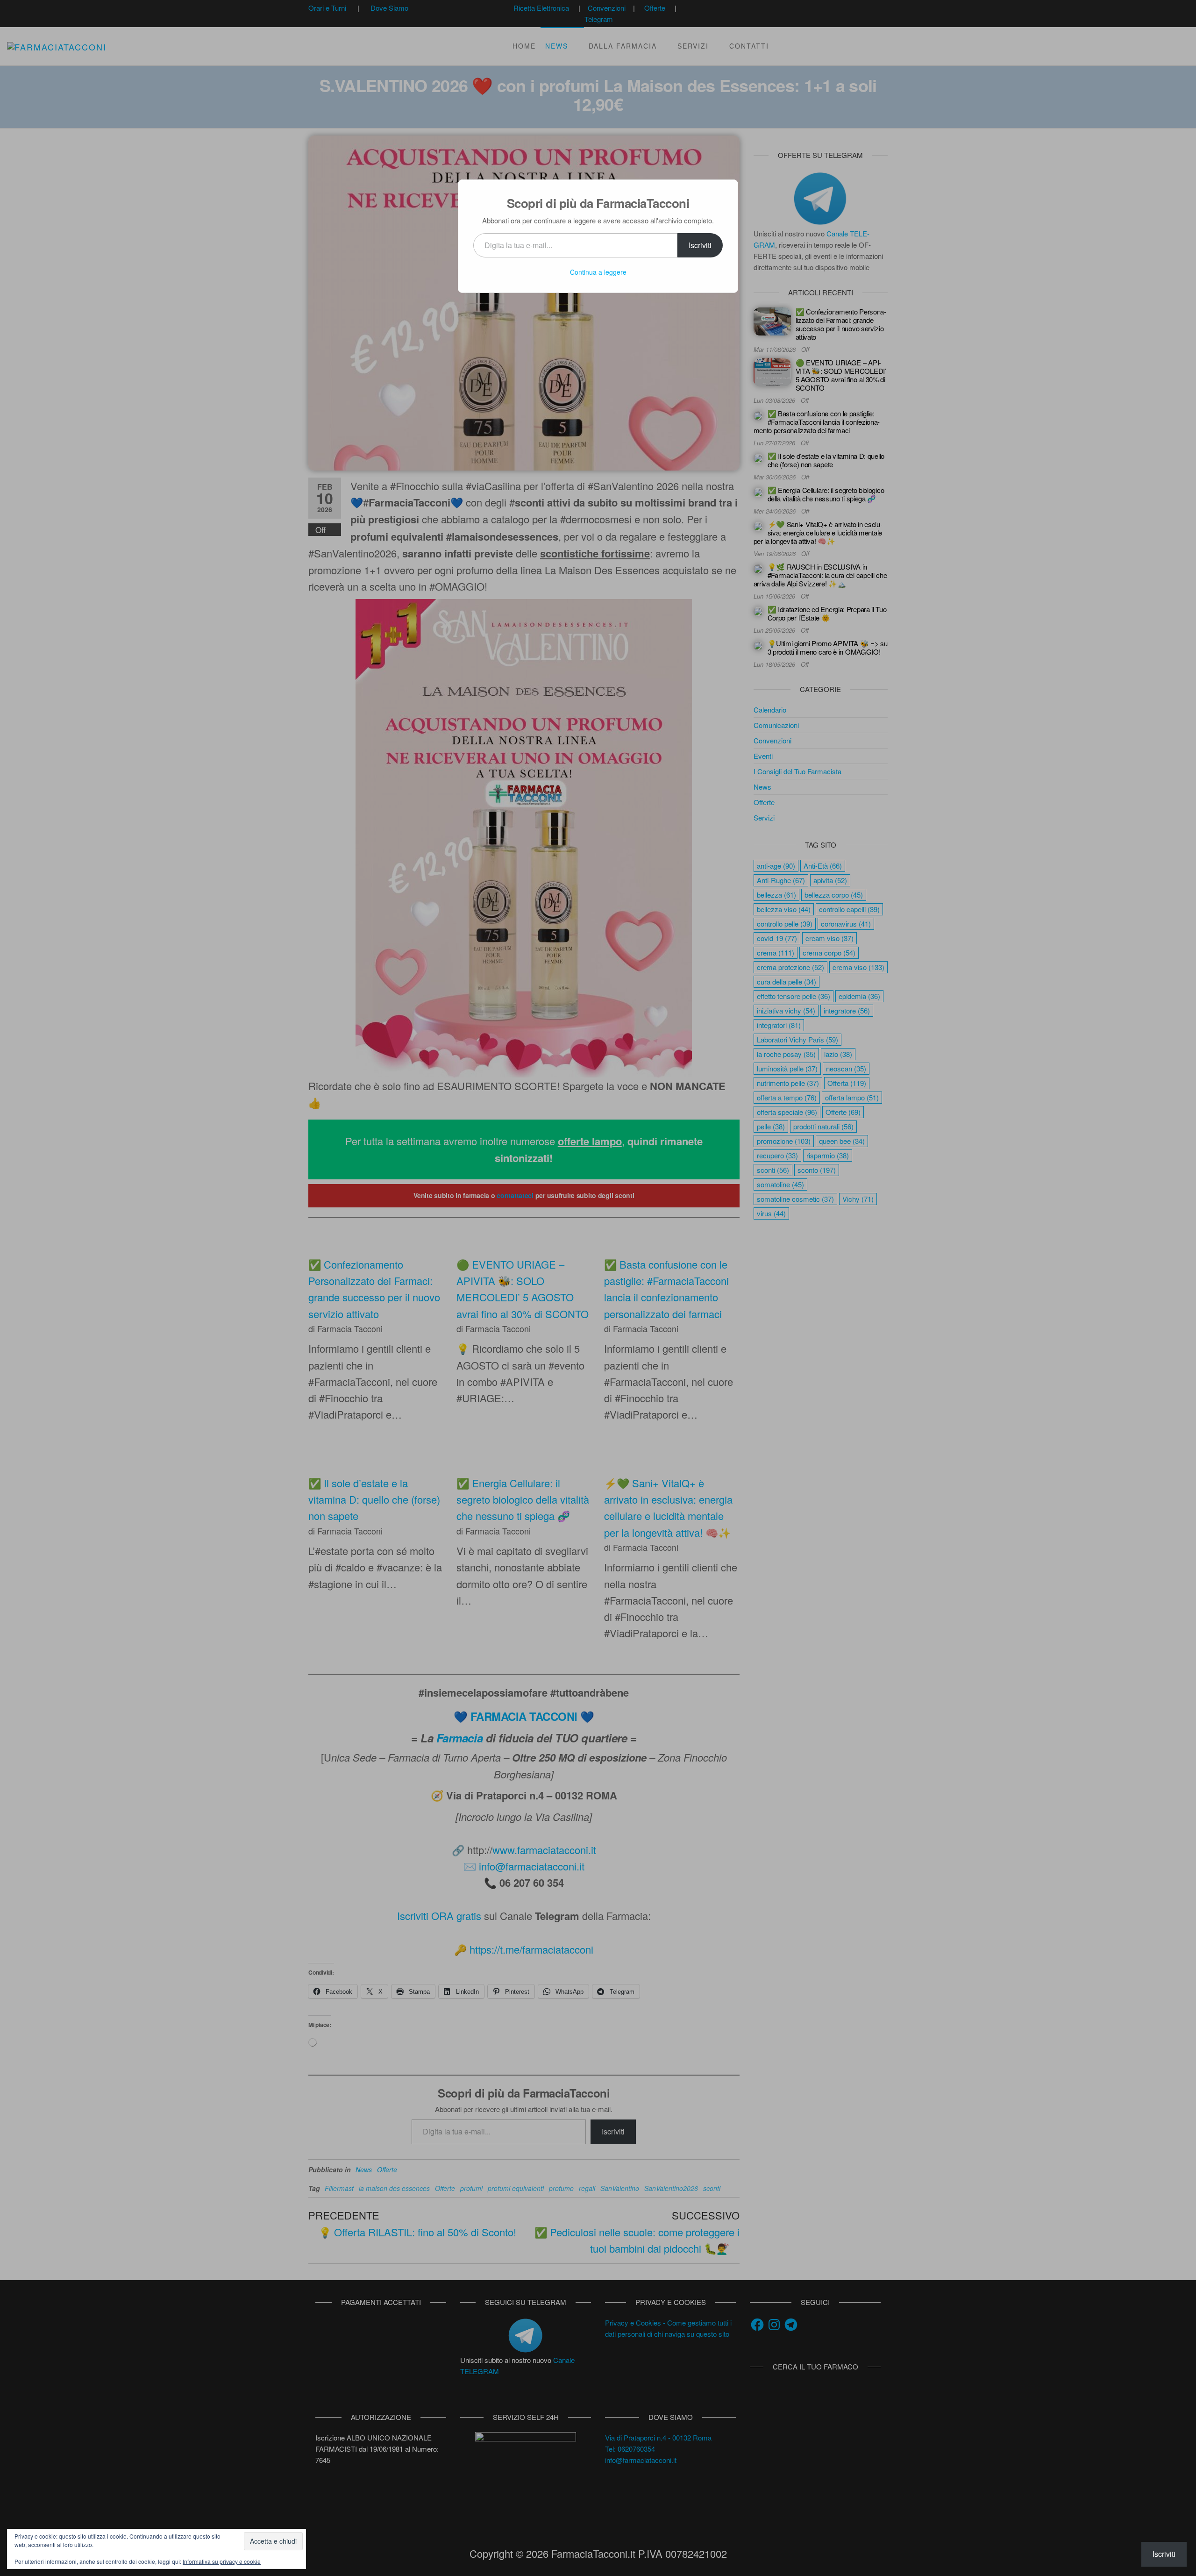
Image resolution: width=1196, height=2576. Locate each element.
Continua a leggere (598, 272)
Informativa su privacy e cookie (222, 2561)
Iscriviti (700, 245)
